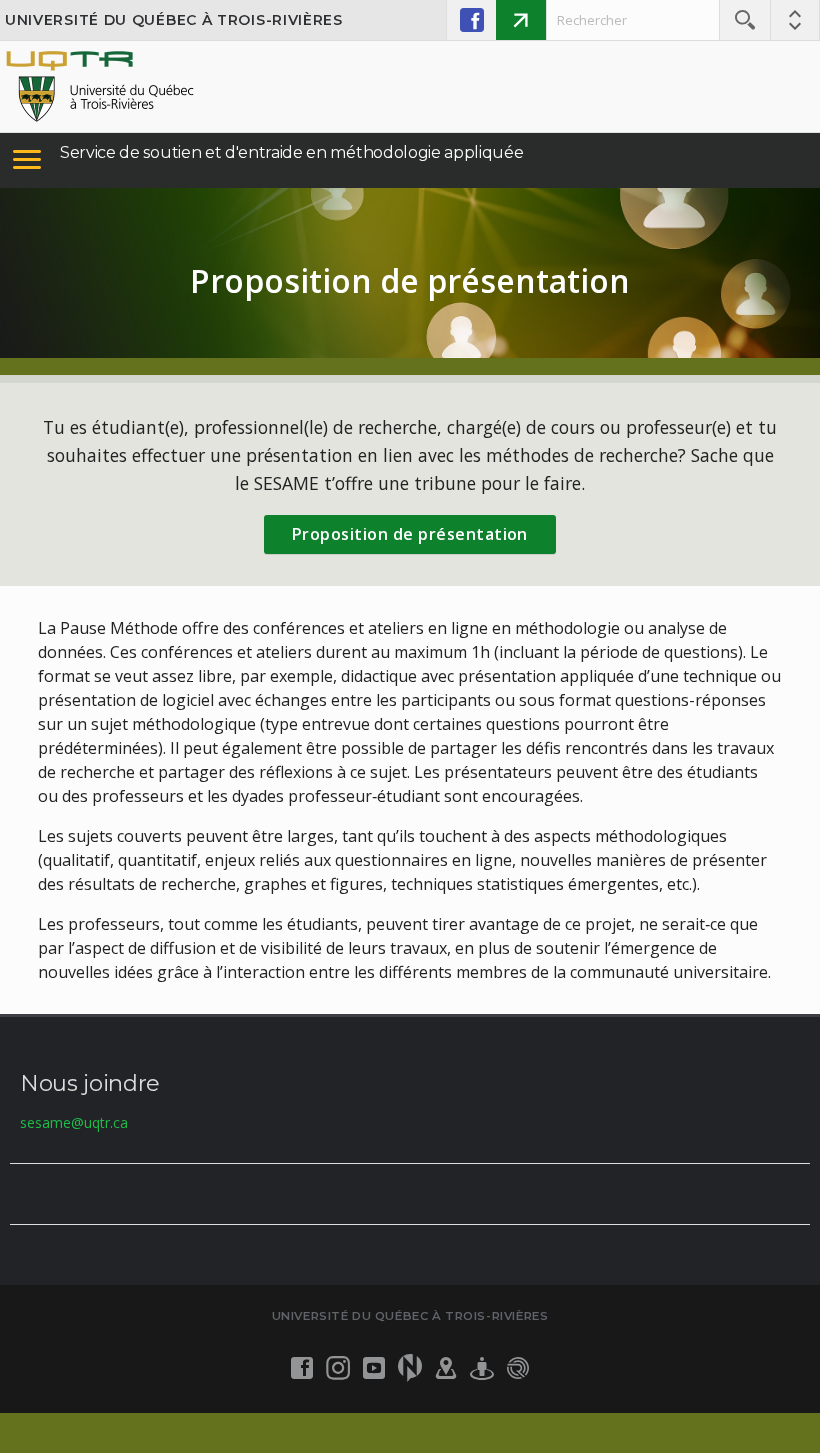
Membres (521, 20)
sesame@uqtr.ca (74, 1122)
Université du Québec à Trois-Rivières (174, 20)
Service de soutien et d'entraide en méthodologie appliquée (291, 152)
